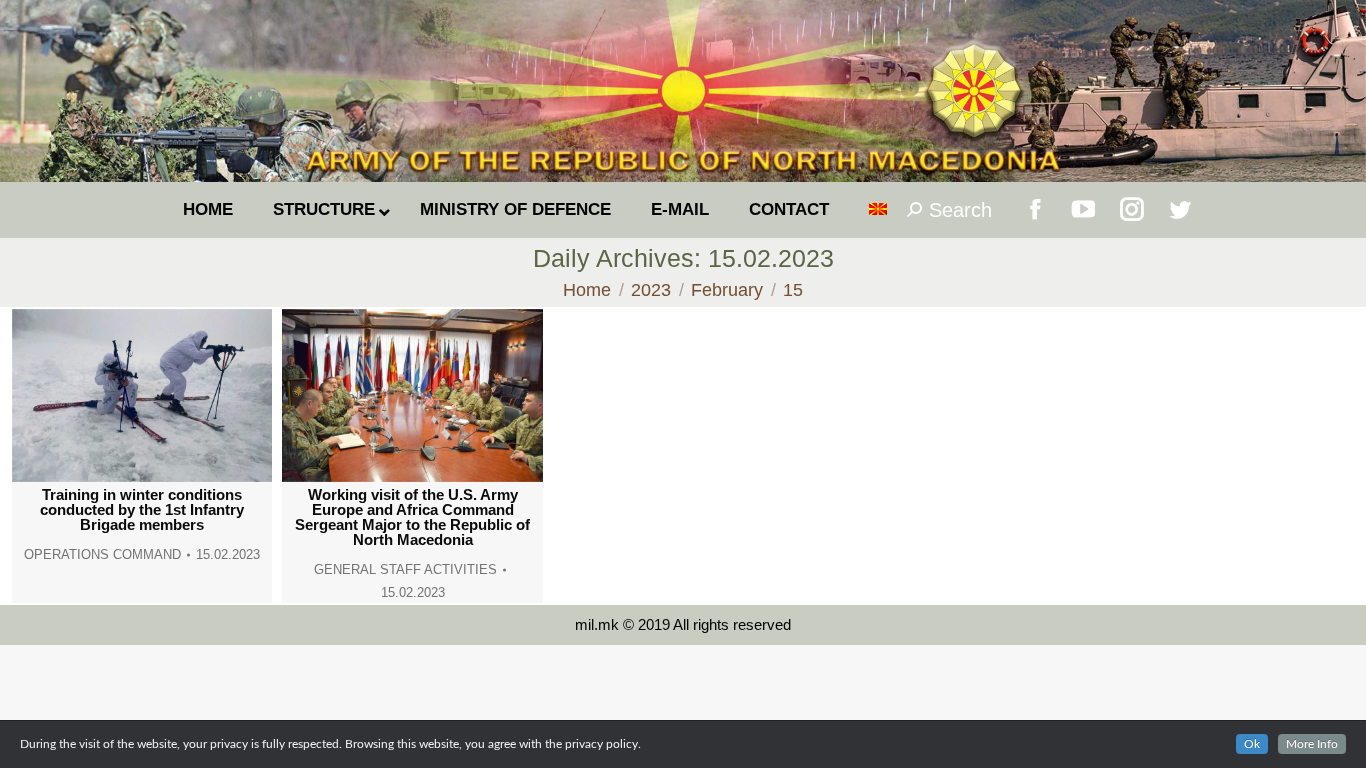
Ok (1252, 744)
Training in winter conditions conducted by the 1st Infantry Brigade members (142, 509)
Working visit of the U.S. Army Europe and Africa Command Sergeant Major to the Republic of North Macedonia (412, 517)
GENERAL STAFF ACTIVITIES (405, 569)
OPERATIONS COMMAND (102, 554)
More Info (1312, 744)
